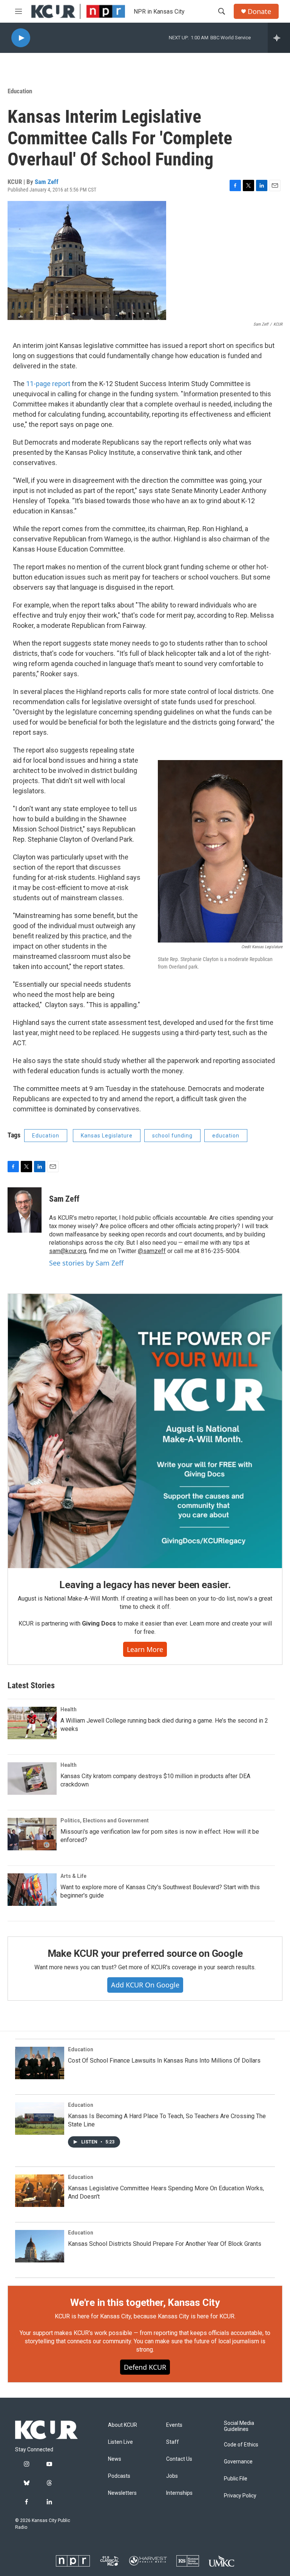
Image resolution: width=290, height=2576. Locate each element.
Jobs (172, 2476)
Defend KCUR (145, 2367)
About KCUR (123, 2425)
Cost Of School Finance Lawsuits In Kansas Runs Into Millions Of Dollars (164, 2061)
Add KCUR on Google (145, 1985)
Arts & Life (73, 1876)
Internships (179, 2493)
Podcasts (119, 2476)
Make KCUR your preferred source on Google (145, 1953)
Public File (236, 2479)
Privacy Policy (240, 2496)
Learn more (145, 1649)
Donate (259, 12)
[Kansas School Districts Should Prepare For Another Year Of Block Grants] (40, 2246)
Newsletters (122, 2493)
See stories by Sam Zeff (86, 1263)
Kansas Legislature (107, 1136)
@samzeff (152, 1251)
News (115, 2459)
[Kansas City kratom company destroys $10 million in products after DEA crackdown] (32, 1779)
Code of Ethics (241, 2445)
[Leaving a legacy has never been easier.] (145, 1431)
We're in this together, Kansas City (145, 2302)
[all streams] (279, 38)
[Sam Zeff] (25, 1210)
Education (20, 91)
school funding (172, 1136)
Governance (238, 2462)
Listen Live (120, 2442)
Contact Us (179, 2459)
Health (69, 1709)
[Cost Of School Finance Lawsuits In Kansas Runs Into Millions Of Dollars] (40, 2063)
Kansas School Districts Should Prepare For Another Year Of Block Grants (165, 2244)
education (226, 1136)
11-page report (47, 384)
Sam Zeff (47, 182)
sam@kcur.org (68, 1251)
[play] (21, 38)
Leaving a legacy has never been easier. (145, 1585)
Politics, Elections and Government (105, 1820)
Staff (173, 2442)
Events (174, 2425)
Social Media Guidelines (239, 2426)
